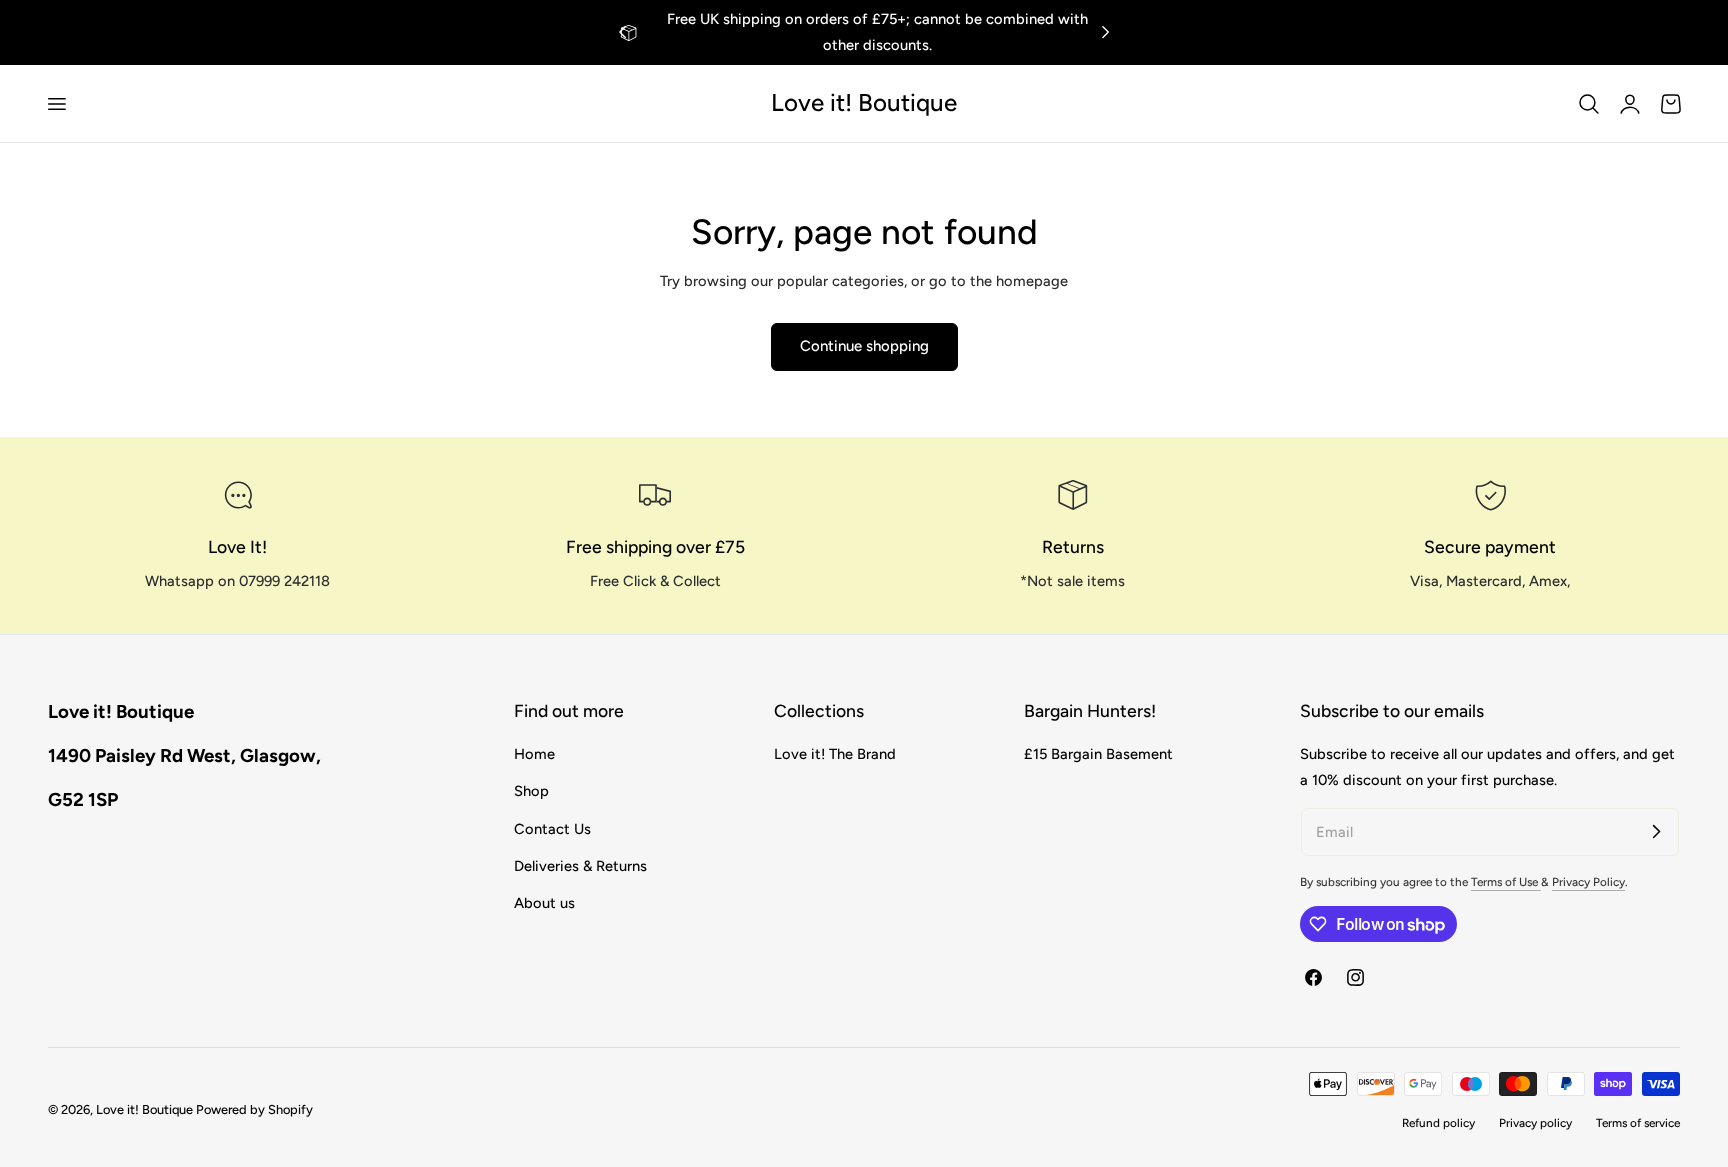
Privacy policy (1535, 1123)
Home (534, 754)
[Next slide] (1105, 32)
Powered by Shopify (254, 1109)
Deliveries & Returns (580, 866)
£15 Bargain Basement (1098, 754)
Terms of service (1638, 1123)
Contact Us (552, 829)
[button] (56, 103)
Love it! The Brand (835, 754)
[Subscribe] (1656, 831)
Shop (531, 792)
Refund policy (1438, 1123)
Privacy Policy (1588, 882)
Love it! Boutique (144, 1109)
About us (544, 904)
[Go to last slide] (622, 32)
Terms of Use (1506, 882)
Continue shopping (864, 346)
